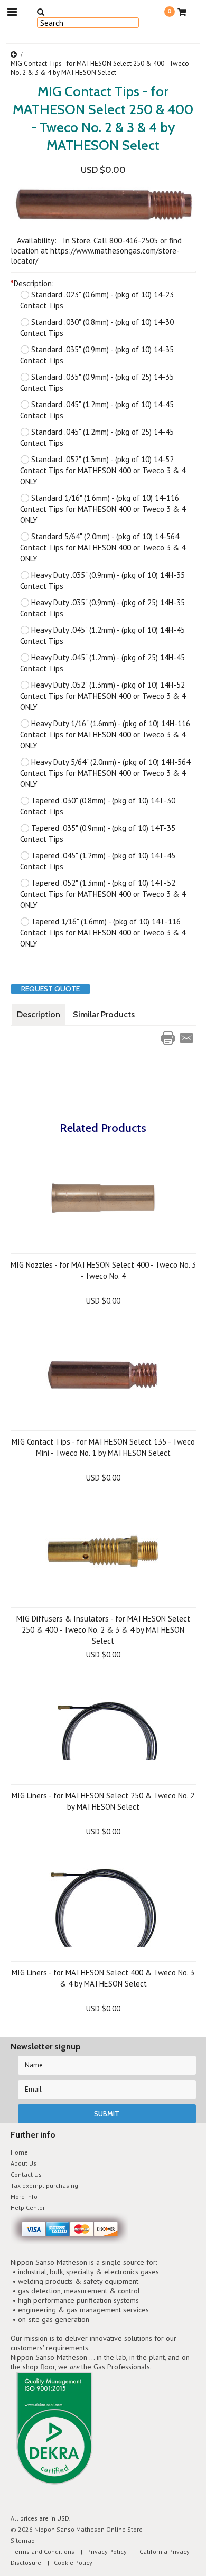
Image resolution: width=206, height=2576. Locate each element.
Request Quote (50, 989)
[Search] (41, 12)
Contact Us (26, 2174)
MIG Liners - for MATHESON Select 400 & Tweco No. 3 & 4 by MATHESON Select (103, 1978)
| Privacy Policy (101, 2551)
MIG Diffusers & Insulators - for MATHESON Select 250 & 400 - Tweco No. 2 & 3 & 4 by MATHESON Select (103, 1630)
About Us (24, 2163)
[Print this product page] (168, 1038)
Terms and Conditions (43, 2551)
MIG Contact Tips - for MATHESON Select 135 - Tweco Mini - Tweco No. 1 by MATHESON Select (103, 1447)
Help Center (28, 2208)
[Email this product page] (186, 1038)
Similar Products (104, 1014)
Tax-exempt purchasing (44, 2185)
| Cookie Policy (68, 2563)
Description (39, 1014)
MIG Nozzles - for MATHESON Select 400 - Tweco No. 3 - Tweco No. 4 (103, 1270)
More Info (24, 2196)
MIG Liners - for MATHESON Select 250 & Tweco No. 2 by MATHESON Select (103, 1801)
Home (19, 2152)
